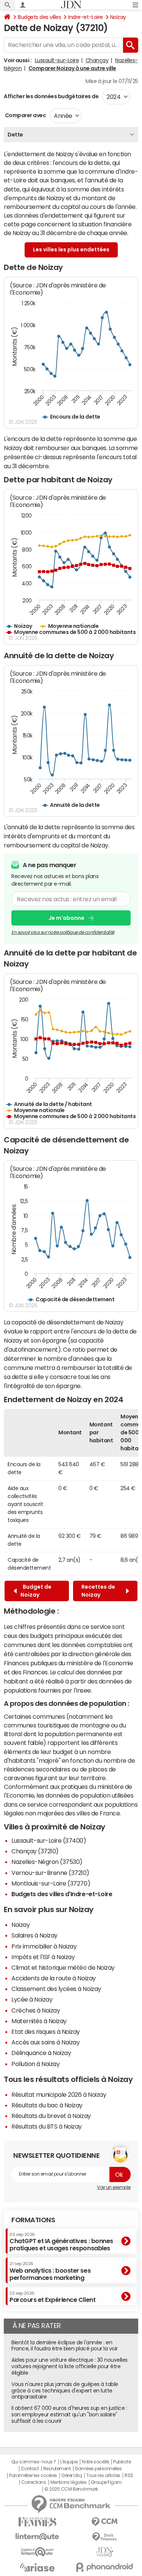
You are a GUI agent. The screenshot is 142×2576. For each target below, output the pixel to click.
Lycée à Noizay (32, 1999)
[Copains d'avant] (37, 2552)
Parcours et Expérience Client (52, 2297)
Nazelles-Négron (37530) (47, 1862)
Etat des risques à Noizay (46, 2032)
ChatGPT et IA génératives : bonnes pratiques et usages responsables (61, 2242)
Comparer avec (25, 115)
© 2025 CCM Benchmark (71, 2489)
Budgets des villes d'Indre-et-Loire (62, 1894)
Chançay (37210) (35, 1851)
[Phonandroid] (105, 2567)
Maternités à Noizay (39, 2021)
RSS (129, 2476)
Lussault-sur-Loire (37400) (49, 1840)
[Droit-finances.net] (105, 2537)
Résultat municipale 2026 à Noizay (59, 2094)
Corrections (34, 2482)
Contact (30, 2469)
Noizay (118, 17)
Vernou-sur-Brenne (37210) (50, 1873)
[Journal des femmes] (37, 2522)
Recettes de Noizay (98, 1591)
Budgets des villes (39, 17)
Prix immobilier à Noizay (44, 1946)
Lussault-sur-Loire (57, 60)
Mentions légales (68, 2482)
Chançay (97, 60)
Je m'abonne (66, 918)
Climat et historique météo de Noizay (63, 1967)
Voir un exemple (114, 2187)
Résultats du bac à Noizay (47, 2105)
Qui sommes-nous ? (34, 2462)
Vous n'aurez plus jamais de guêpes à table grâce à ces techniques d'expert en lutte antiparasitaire (65, 2391)
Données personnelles (98, 2469)
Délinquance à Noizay (41, 2053)
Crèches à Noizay (36, 2010)
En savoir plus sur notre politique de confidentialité (63, 932)
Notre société (95, 2462)
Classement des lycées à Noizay (56, 1989)
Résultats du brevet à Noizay (51, 2116)
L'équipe (69, 2462)
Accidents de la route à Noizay (54, 1978)
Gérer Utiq (72, 2476)
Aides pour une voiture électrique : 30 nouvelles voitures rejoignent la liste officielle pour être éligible (69, 2366)
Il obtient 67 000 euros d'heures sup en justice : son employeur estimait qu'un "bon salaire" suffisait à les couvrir (69, 2414)
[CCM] (105, 2522)
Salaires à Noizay (34, 1935)
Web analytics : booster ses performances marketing (50, 2271)
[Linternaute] (37, 2537)
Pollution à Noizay (35, 2064)
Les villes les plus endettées (71, 249)
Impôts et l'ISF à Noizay (43, 1957)
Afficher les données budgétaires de (51, 96)
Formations (33, 2220)
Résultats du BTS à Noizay (47, 2126)
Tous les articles (103, 2476)
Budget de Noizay (36, 1591)
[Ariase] (37, 2567)
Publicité (122, 2462)
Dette (15, 135)
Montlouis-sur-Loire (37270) (51, 1883)
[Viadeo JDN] (105, 2552)
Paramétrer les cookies (33, 2476)
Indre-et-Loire (85, 17)
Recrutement (57, 2469)
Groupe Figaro (106, 2482)
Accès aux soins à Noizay (45, 2042)
